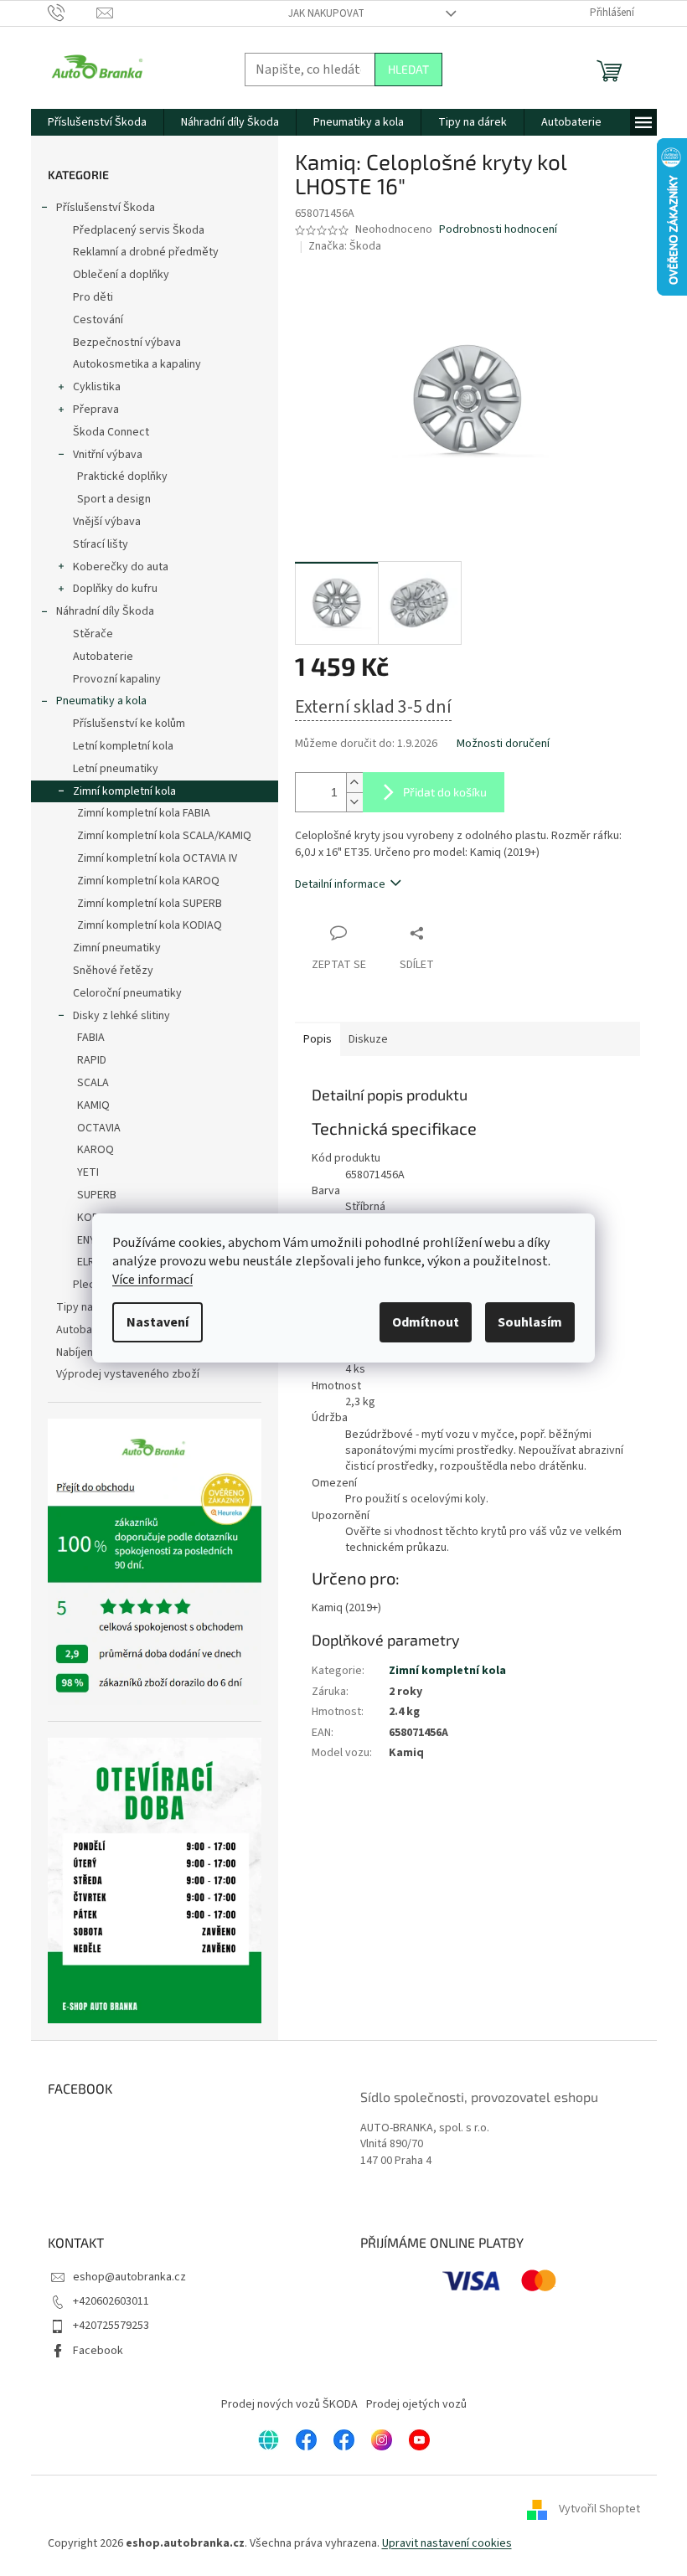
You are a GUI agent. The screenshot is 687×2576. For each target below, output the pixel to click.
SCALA (93, 1083)
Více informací (152, 1280)
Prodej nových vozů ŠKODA (289, 2404)
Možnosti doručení (503, 744)
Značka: (345, 246)
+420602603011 (111, 2301)
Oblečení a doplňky (121, 275)
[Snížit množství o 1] (354, 802)
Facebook (98, 2351)
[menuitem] (97, 122)
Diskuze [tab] (368, 1039)
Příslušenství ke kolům (129, 724)
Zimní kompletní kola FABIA (144, 813)
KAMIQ (93, 1105)
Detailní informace (340, 884)
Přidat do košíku (445, 792)
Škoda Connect (111, 432)
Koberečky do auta (121, 567)
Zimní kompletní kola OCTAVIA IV (157, 858)
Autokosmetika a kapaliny (137, 364)
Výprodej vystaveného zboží (128, 1374)
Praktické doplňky (122, 477)
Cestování (98, 320)
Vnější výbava (107, 522)
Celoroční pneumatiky (127, 993)
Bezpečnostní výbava (127, 343)
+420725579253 (111, 2326)
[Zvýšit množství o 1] (354, 783)
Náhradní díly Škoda (105, 611)
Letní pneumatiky (116, 769)
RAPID (92, 1060)
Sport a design (114, 499)
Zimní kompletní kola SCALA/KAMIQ (164, 836)
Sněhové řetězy (113, 971)
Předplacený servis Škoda (139, 230)
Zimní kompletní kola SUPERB (150, 904)
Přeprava (96, 410)
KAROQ (96, 1150)
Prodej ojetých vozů (416, 2404)
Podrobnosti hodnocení (498, 230)
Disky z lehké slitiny (121, 1016)
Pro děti (93, 297)
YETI (88, 1172)
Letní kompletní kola (123, 746)
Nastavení (158, 1322)
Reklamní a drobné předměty (146, 252)
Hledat (408, 69)
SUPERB (97, 1195)
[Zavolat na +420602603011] (72, 13)
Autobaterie (103, 657)
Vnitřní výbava (108, 455)
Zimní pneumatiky (117, 948)
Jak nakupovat (326, 13)
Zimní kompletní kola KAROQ (148, 881)
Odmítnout (426, 1322)
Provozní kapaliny (117, 679)
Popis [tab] (318, 1039)
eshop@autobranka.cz (129, 2277)
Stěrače (93, 634)
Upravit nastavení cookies (447, 2543)
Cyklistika (97, 387)
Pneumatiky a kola (101, 701)
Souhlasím (530, 1322)
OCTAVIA (99, 1128)
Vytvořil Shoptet (599, 2509)
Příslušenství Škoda (106, 208)
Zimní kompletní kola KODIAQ (150, 925)
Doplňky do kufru (115, 589)
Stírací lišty (101, 544)
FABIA (91, 1038)
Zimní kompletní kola (124, 791)
